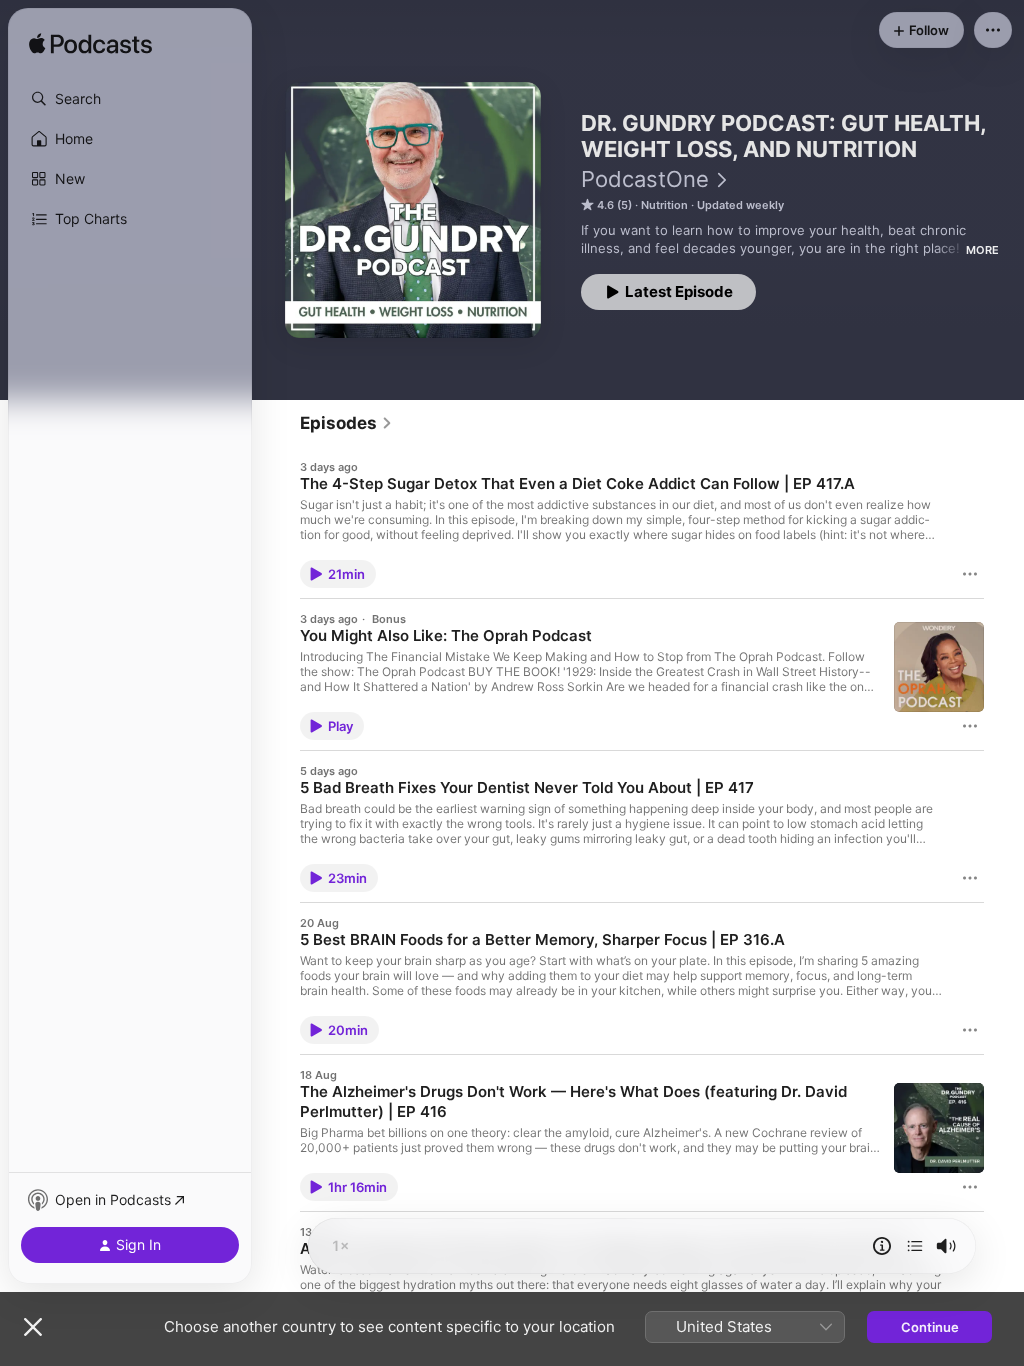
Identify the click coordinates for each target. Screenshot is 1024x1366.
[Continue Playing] (915, 1246)
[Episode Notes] (882, 1246)
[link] (346, 423)
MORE (982, 250)
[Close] (33, 1327)
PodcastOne (645, 179)
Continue (930, 1327)
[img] (90, 45)
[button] (130, 99)
